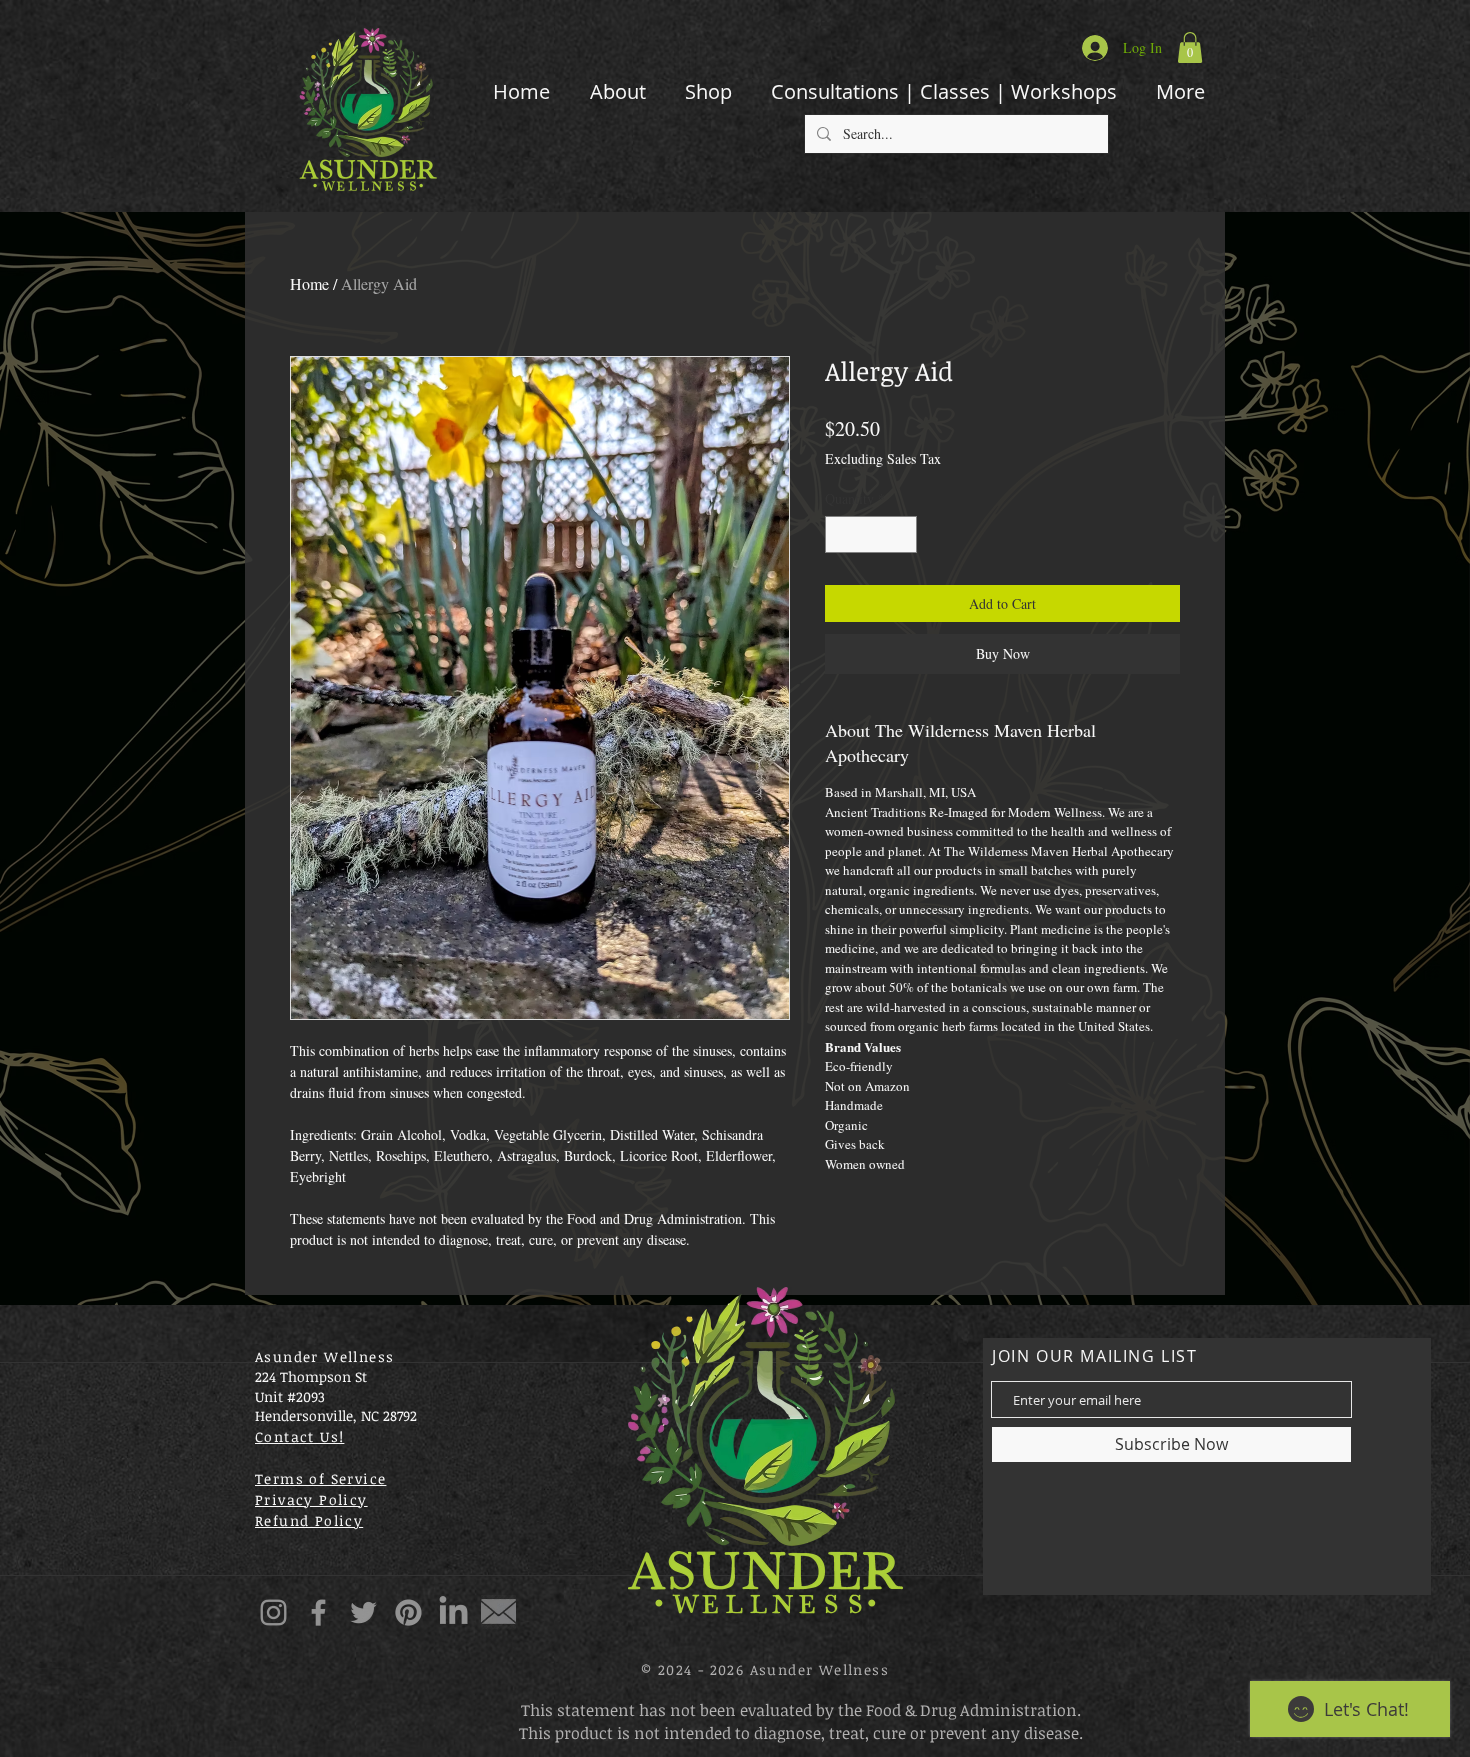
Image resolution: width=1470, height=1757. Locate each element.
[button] (1190, 47)
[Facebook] (318, 1612)
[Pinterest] (408, 1612)
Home (309, 283)
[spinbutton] (871, 534)
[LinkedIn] (453, 1612)
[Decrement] (840, 534)
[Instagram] (273, 1612)
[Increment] (901, 534)
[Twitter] (363, 1612)
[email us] (498, 1612)
